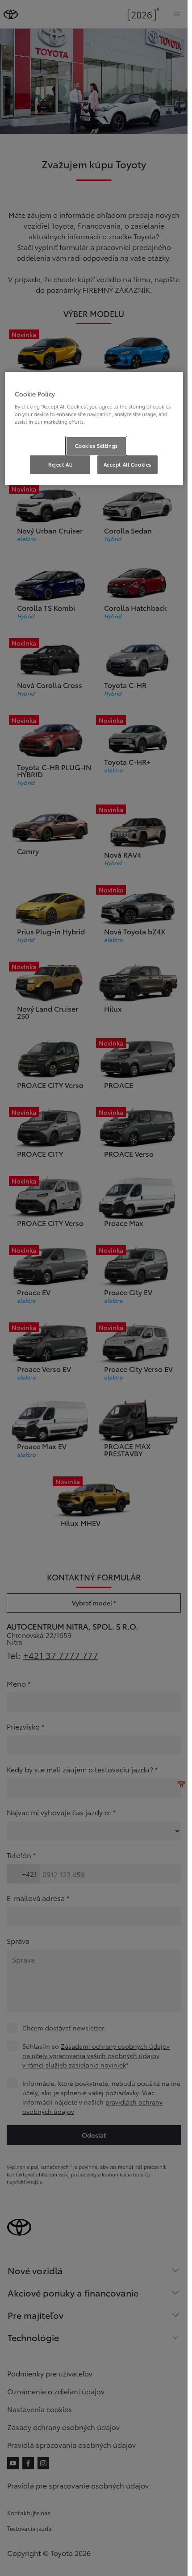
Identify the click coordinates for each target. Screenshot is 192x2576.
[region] (94, 428)
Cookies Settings (96, 446)
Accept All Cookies (127, 464)
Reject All (60, 464)
